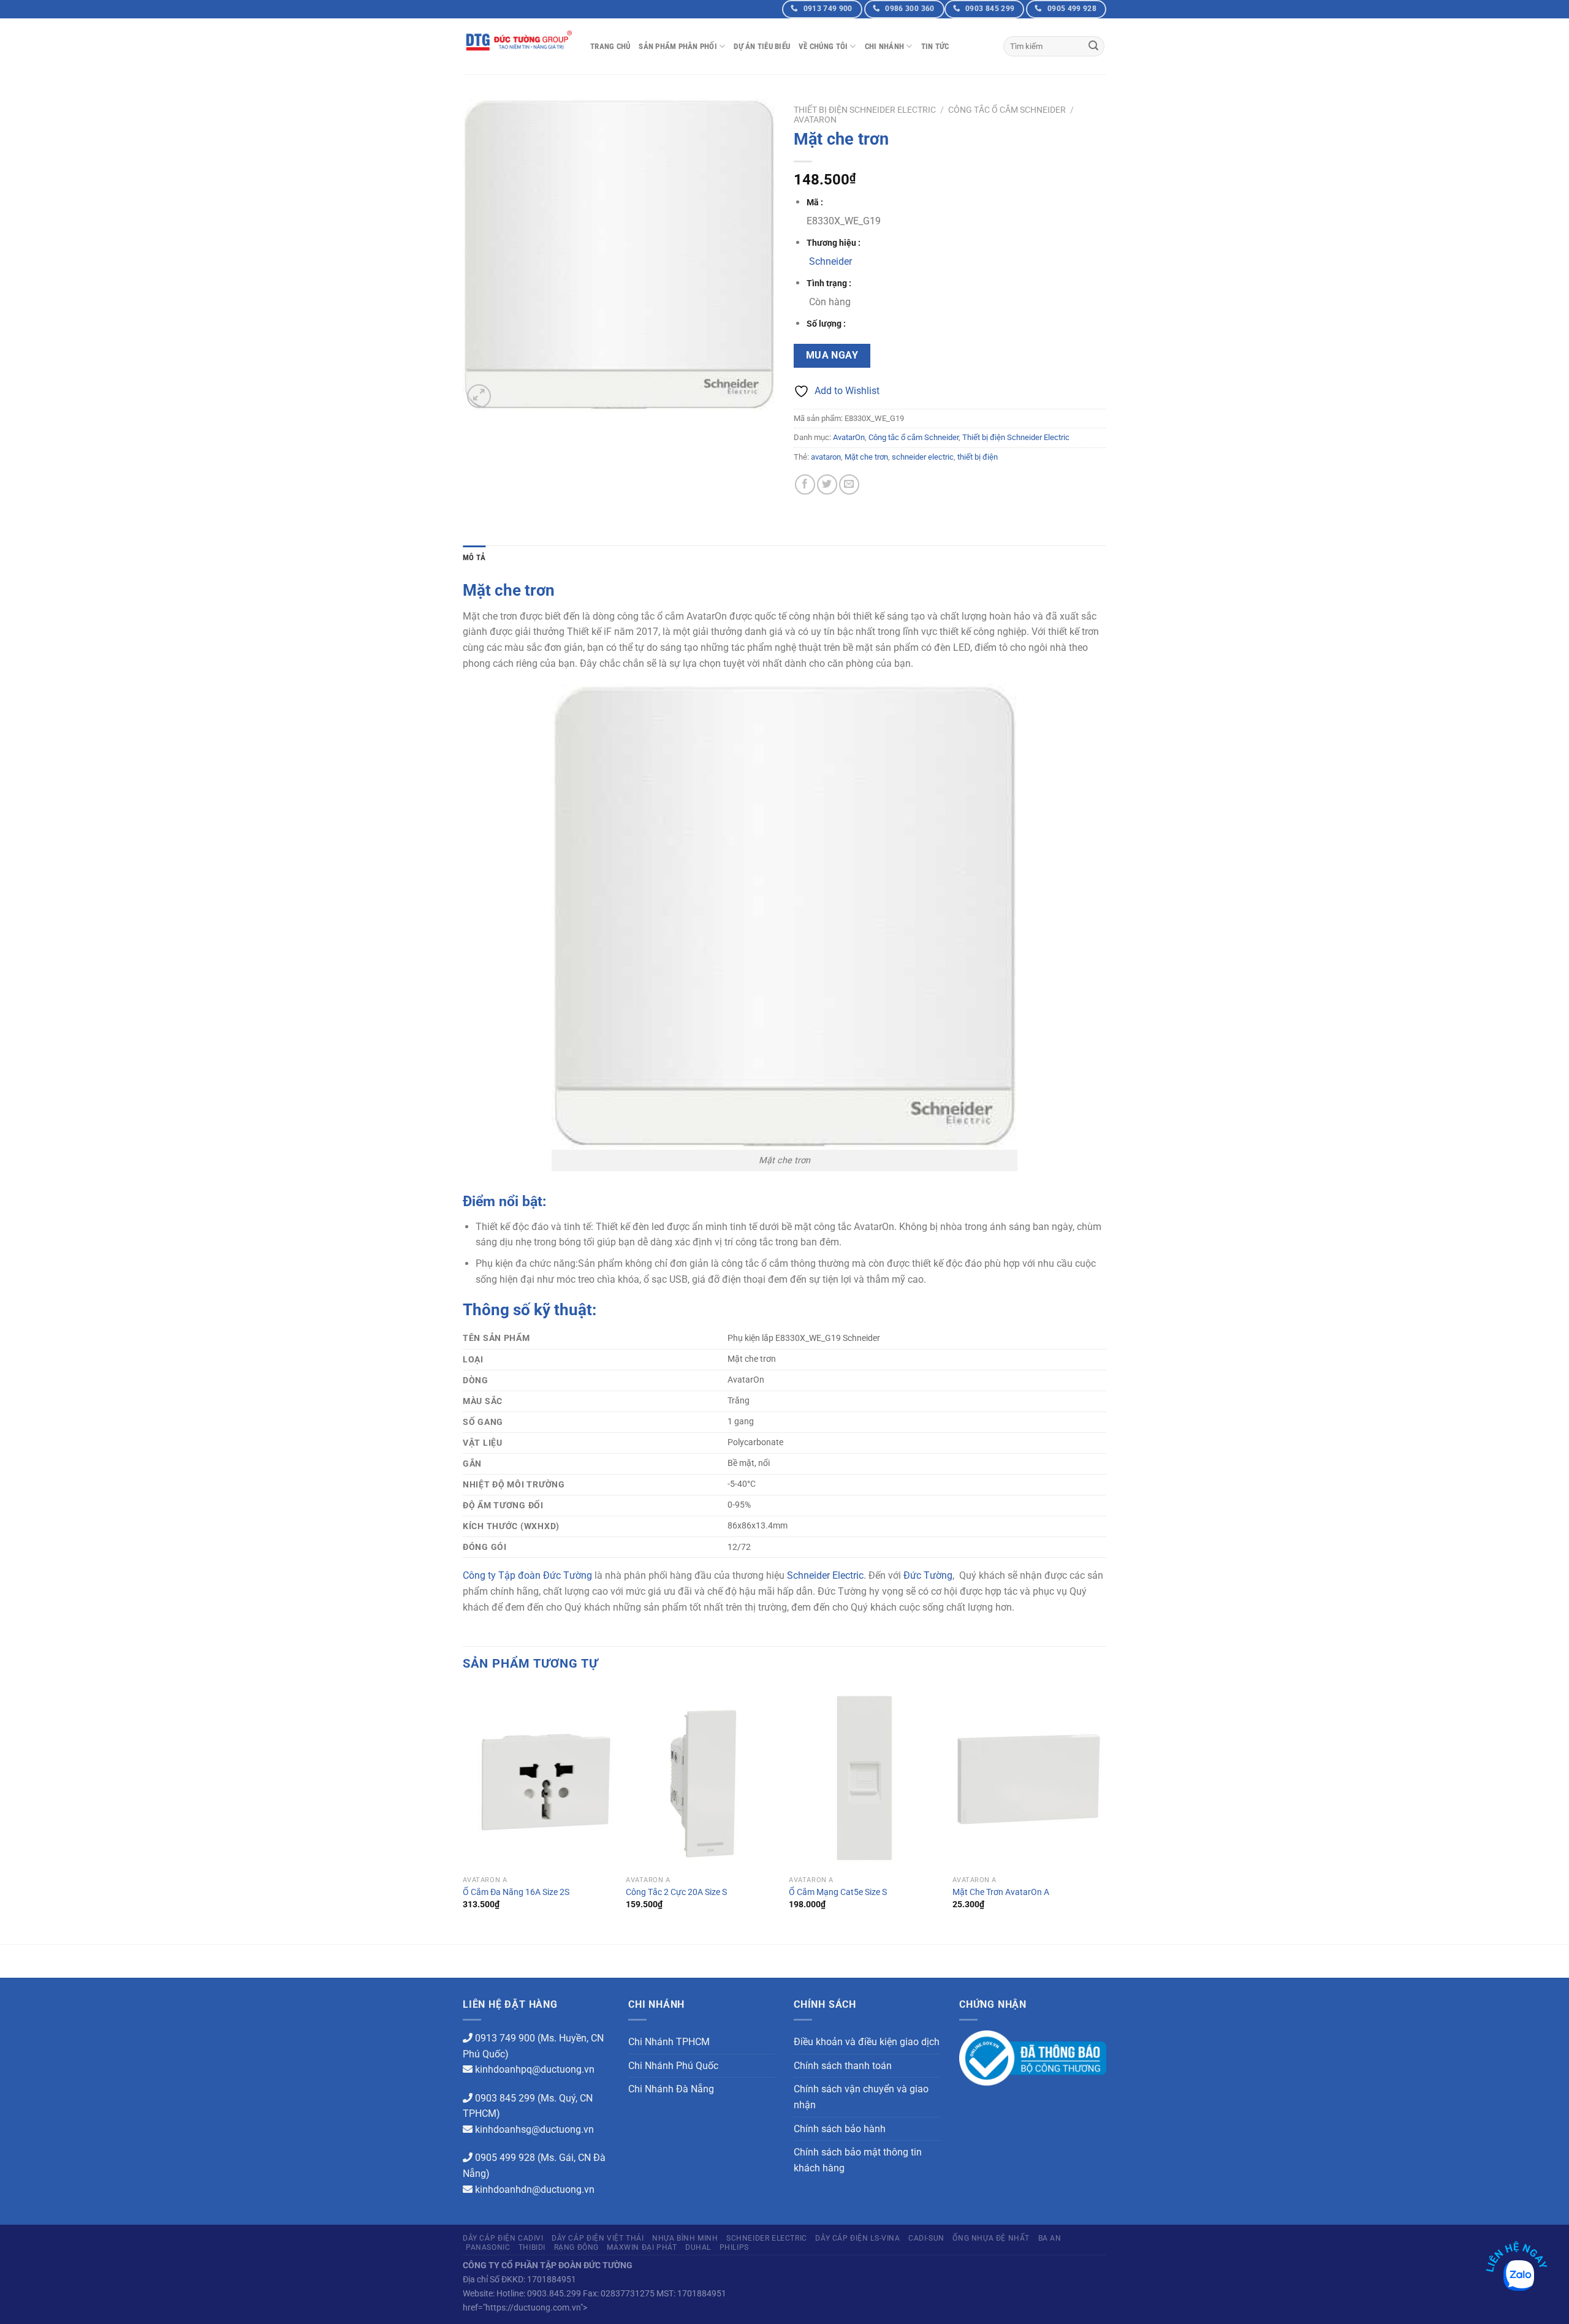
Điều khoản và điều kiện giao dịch (867, 2042)
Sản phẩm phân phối (678, 46)
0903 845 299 (505, 2098)
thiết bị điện (978, 457)
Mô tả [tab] (474, 557)
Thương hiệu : (834, 243)
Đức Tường (928, 1575)
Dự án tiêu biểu (762, 46)
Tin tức (935, 46)
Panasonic (488, 2247)
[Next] (1103, 1814)
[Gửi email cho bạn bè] (849, 484)
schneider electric (923, 457)
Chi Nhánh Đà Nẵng (671, 2089)
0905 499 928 (505, 2158)
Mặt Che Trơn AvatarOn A (1001, 1892)
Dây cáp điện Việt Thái (598, 2238)
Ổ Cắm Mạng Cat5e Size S (838, 1892)
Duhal (698, 2247)
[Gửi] (1093, 47)
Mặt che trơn (866, 457)
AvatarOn (815, 120)
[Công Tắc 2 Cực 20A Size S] (701, 1778)
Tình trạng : (829, 283)
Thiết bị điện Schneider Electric (865, 110)
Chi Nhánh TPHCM (669, 2042)
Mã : (815, 203)
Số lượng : (826, 324)
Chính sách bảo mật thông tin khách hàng (858, 2160)
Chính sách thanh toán (843, 2066)
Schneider (830, 261)
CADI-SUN (926, 2238)
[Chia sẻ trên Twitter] (827, 484)
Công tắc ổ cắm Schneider (1007, 110)
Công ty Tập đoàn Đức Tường (527, 1575)
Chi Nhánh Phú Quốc (673, 2066)
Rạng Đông (577, 2247)
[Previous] (463, 1814)
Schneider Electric (825, 1575)
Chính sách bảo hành (840, 2129)
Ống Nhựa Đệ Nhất (991, 2238)
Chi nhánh (884, 46)
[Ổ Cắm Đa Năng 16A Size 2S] (538, 1778)
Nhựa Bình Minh (685, 2238)
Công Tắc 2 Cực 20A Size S (676, 1892)
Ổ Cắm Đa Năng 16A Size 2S (516, 1892)
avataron (826, 457)
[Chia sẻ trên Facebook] (805, 484)
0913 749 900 (505, 2038)
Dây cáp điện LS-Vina (857, 2238)
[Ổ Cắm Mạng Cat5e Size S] (864, 1778)
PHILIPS (734, 2247)
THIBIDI (532, 2247)
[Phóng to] (479, 396)
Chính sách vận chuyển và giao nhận (861, 2097)
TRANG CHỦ (610, 46)
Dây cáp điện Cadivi (503, 2238)
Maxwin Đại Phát (642, 2247)
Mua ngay (832, 355)
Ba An (1050, 2238)
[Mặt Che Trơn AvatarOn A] (1028, 1778)
